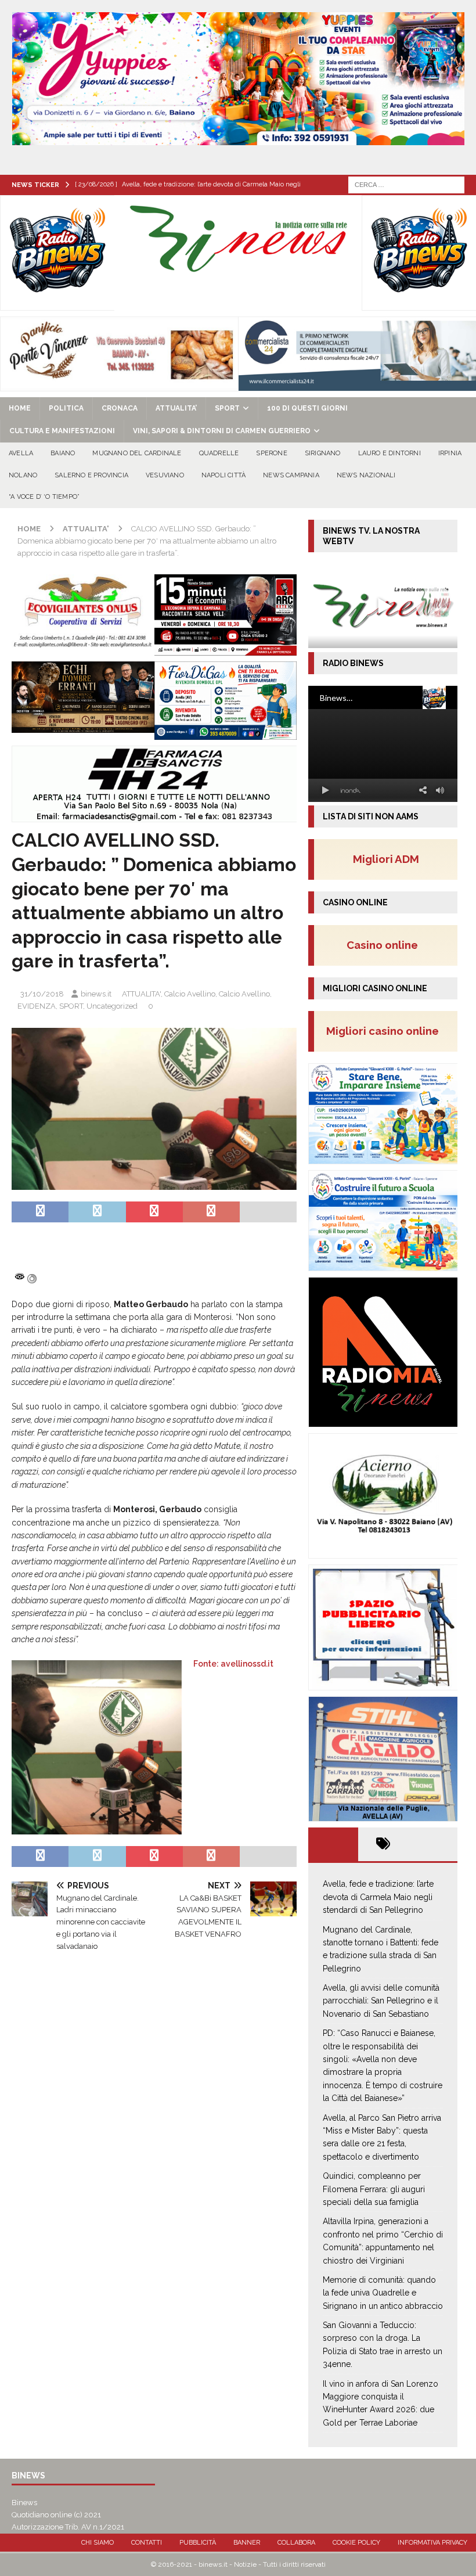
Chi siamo (98, 2543)
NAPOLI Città (223, 475)
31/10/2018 (42, 994)
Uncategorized (112, 1006)
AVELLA (21, 453)
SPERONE (271, 453)
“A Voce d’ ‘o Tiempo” (44, 497)
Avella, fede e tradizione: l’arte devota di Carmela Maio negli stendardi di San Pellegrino (378, 1897)
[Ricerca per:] (406, 184)
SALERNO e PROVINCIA (91, 475)
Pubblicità (198, 2543)
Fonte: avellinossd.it (233, 1664)
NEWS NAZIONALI (366, 475)
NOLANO (23, 475)
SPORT (227, 408)
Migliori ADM (386, 859)
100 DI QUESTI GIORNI (307, 408)
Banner (247, 2543)
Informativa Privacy (432, 2543)
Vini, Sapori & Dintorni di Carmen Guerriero (222, 431)
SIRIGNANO (323, 453)
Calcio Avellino (190, 994)
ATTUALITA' (141, 994)
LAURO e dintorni (390, 453)
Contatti (147, 2543)
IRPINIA (450, 453)
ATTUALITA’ (176, 408)
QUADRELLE (219, 453)
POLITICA (66, 408)
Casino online (386, 945)
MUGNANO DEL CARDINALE (137, 453)
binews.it (96, 994)
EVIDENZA (37, 1006)
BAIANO (63, 453)
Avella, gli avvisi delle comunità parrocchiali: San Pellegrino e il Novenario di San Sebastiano (381, 2001)
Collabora (296, 2543)
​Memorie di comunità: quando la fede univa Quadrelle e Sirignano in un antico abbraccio (383, 2293)
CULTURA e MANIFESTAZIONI (62, 431)
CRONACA (120, 408)
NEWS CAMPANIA (291, 475)
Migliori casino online (386, 1031)
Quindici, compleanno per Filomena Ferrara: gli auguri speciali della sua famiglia (374, 2189)
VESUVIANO (165, 475)
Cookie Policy (356, 2543)
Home (20, 408)
